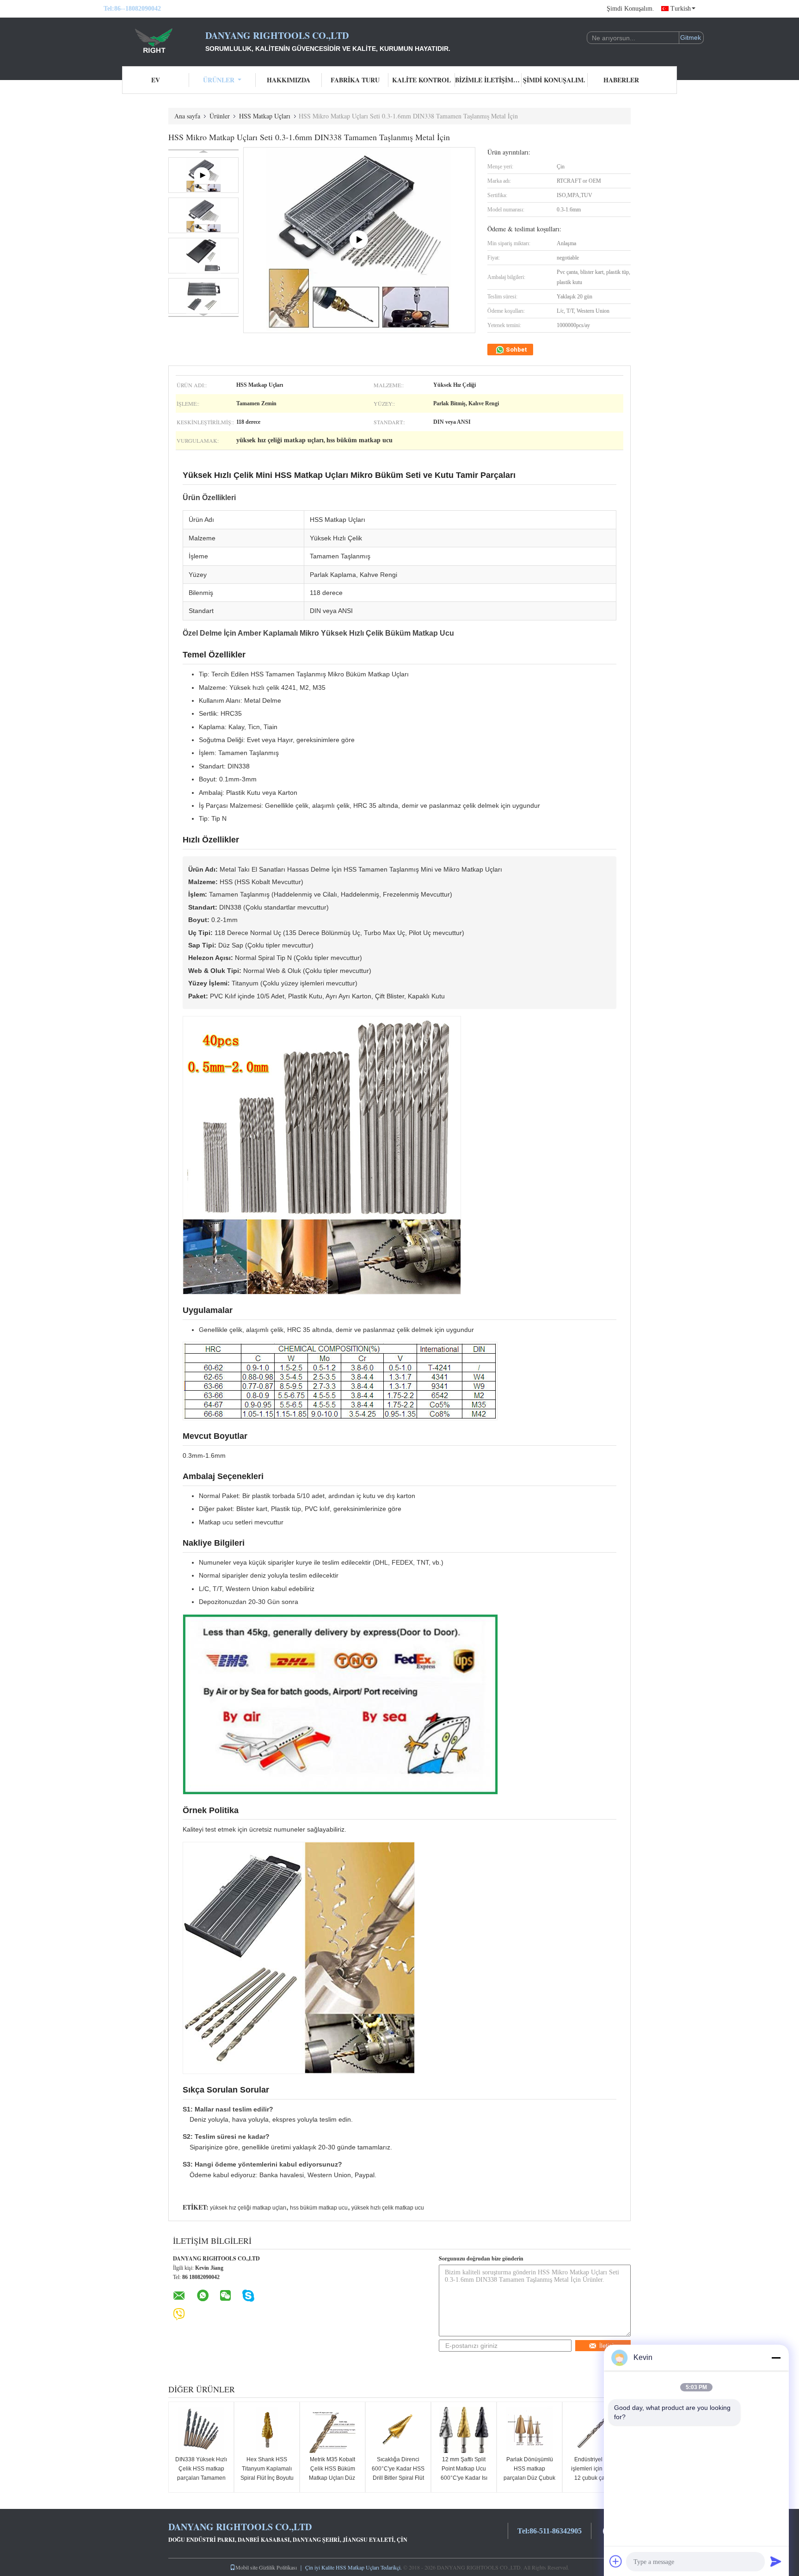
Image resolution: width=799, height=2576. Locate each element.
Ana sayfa (187, 116)
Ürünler (219, 80)
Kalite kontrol (421, 80)
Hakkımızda (289, 80)
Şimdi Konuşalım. (630, 9)
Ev (156, 80)
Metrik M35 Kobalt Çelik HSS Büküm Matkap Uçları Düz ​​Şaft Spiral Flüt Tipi (333, 2473)
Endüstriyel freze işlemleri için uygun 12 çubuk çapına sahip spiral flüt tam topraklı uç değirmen (595, 2478)
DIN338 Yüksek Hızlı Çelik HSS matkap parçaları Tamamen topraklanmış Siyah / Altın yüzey (201, 2478)
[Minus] (776, 2358)
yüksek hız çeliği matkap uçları (248, 2208)
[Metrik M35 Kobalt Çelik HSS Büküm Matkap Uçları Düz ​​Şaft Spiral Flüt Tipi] (332, 2430)
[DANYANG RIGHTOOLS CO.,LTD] (154, 41)
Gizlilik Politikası (278, 2567)
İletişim (609, 2346)
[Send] (776, 2561)
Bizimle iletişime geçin (488, 80)
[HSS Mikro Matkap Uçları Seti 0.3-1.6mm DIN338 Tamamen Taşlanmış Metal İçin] (203, 215)
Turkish (681, 9)
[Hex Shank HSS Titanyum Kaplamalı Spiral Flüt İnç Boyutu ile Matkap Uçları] (267, 2430)
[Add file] (616, 2561)
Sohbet (516, 350)
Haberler (621, 80)
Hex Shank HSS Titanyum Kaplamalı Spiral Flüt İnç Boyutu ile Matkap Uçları (267, 2473)
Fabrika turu (355, 80)
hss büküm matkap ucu (319, 2208)
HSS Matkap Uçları (265, 116)
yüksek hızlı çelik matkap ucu (388, 2208)
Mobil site (246, 2567)
